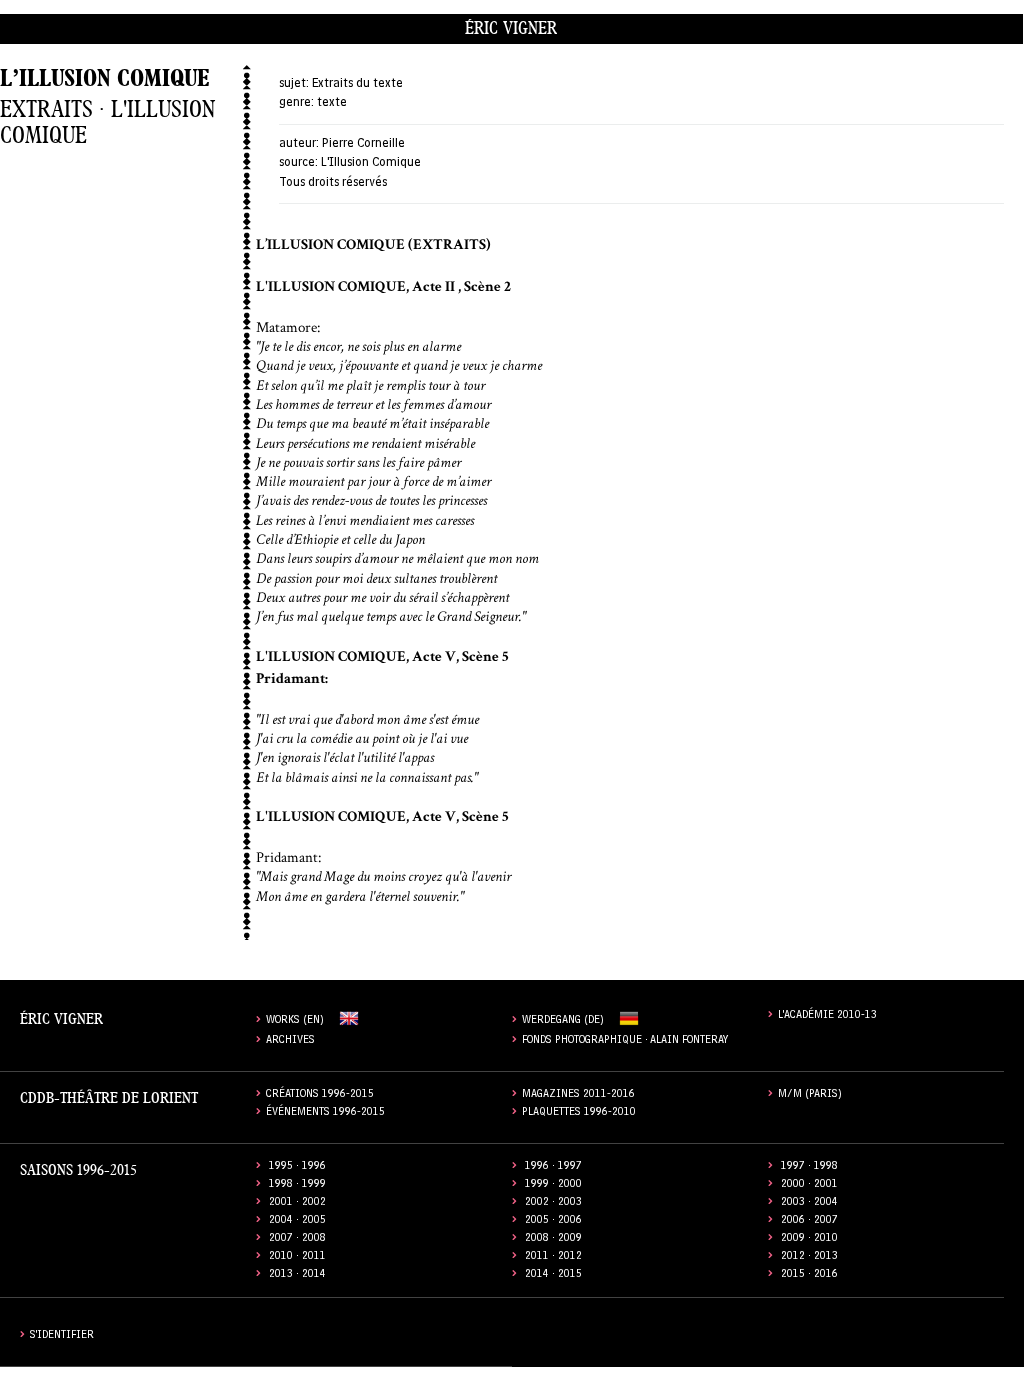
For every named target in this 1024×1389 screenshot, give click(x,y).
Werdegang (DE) (563, 1021)
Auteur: (299, 144)
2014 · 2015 (553, 1275)
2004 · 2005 (297, 1221)
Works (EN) (295, 1021)
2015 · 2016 (809, 1275)
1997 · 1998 (809, 1167)
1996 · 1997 (553, 1167)
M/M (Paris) (810, 1095)
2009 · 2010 (809, 1239)
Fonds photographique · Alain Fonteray (625, 1041)
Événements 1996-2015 (325, 1113)
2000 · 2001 (809, 1185)
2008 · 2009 (553, 1239)
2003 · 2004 (809, 1203)
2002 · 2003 (553, 1203)
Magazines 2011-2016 (578, 1095)
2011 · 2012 (553, 1257)
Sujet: (294, 84)
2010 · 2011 (297, 1257)
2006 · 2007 (809, 1221)
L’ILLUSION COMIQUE (104, 78)
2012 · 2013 (809, 1257)
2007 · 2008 (297, 1239)
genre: (296, 103)
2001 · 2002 (297, 1203)
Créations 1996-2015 (320, 1095)
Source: (298, 163)
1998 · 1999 (297, 1185)
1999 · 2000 (553, 1185)
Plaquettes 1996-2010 (579, 1113)
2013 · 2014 (297, 1275)
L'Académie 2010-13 (827, 1016)
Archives (290, 1041)
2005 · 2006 (553, 1221)
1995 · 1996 (297, 1167)
